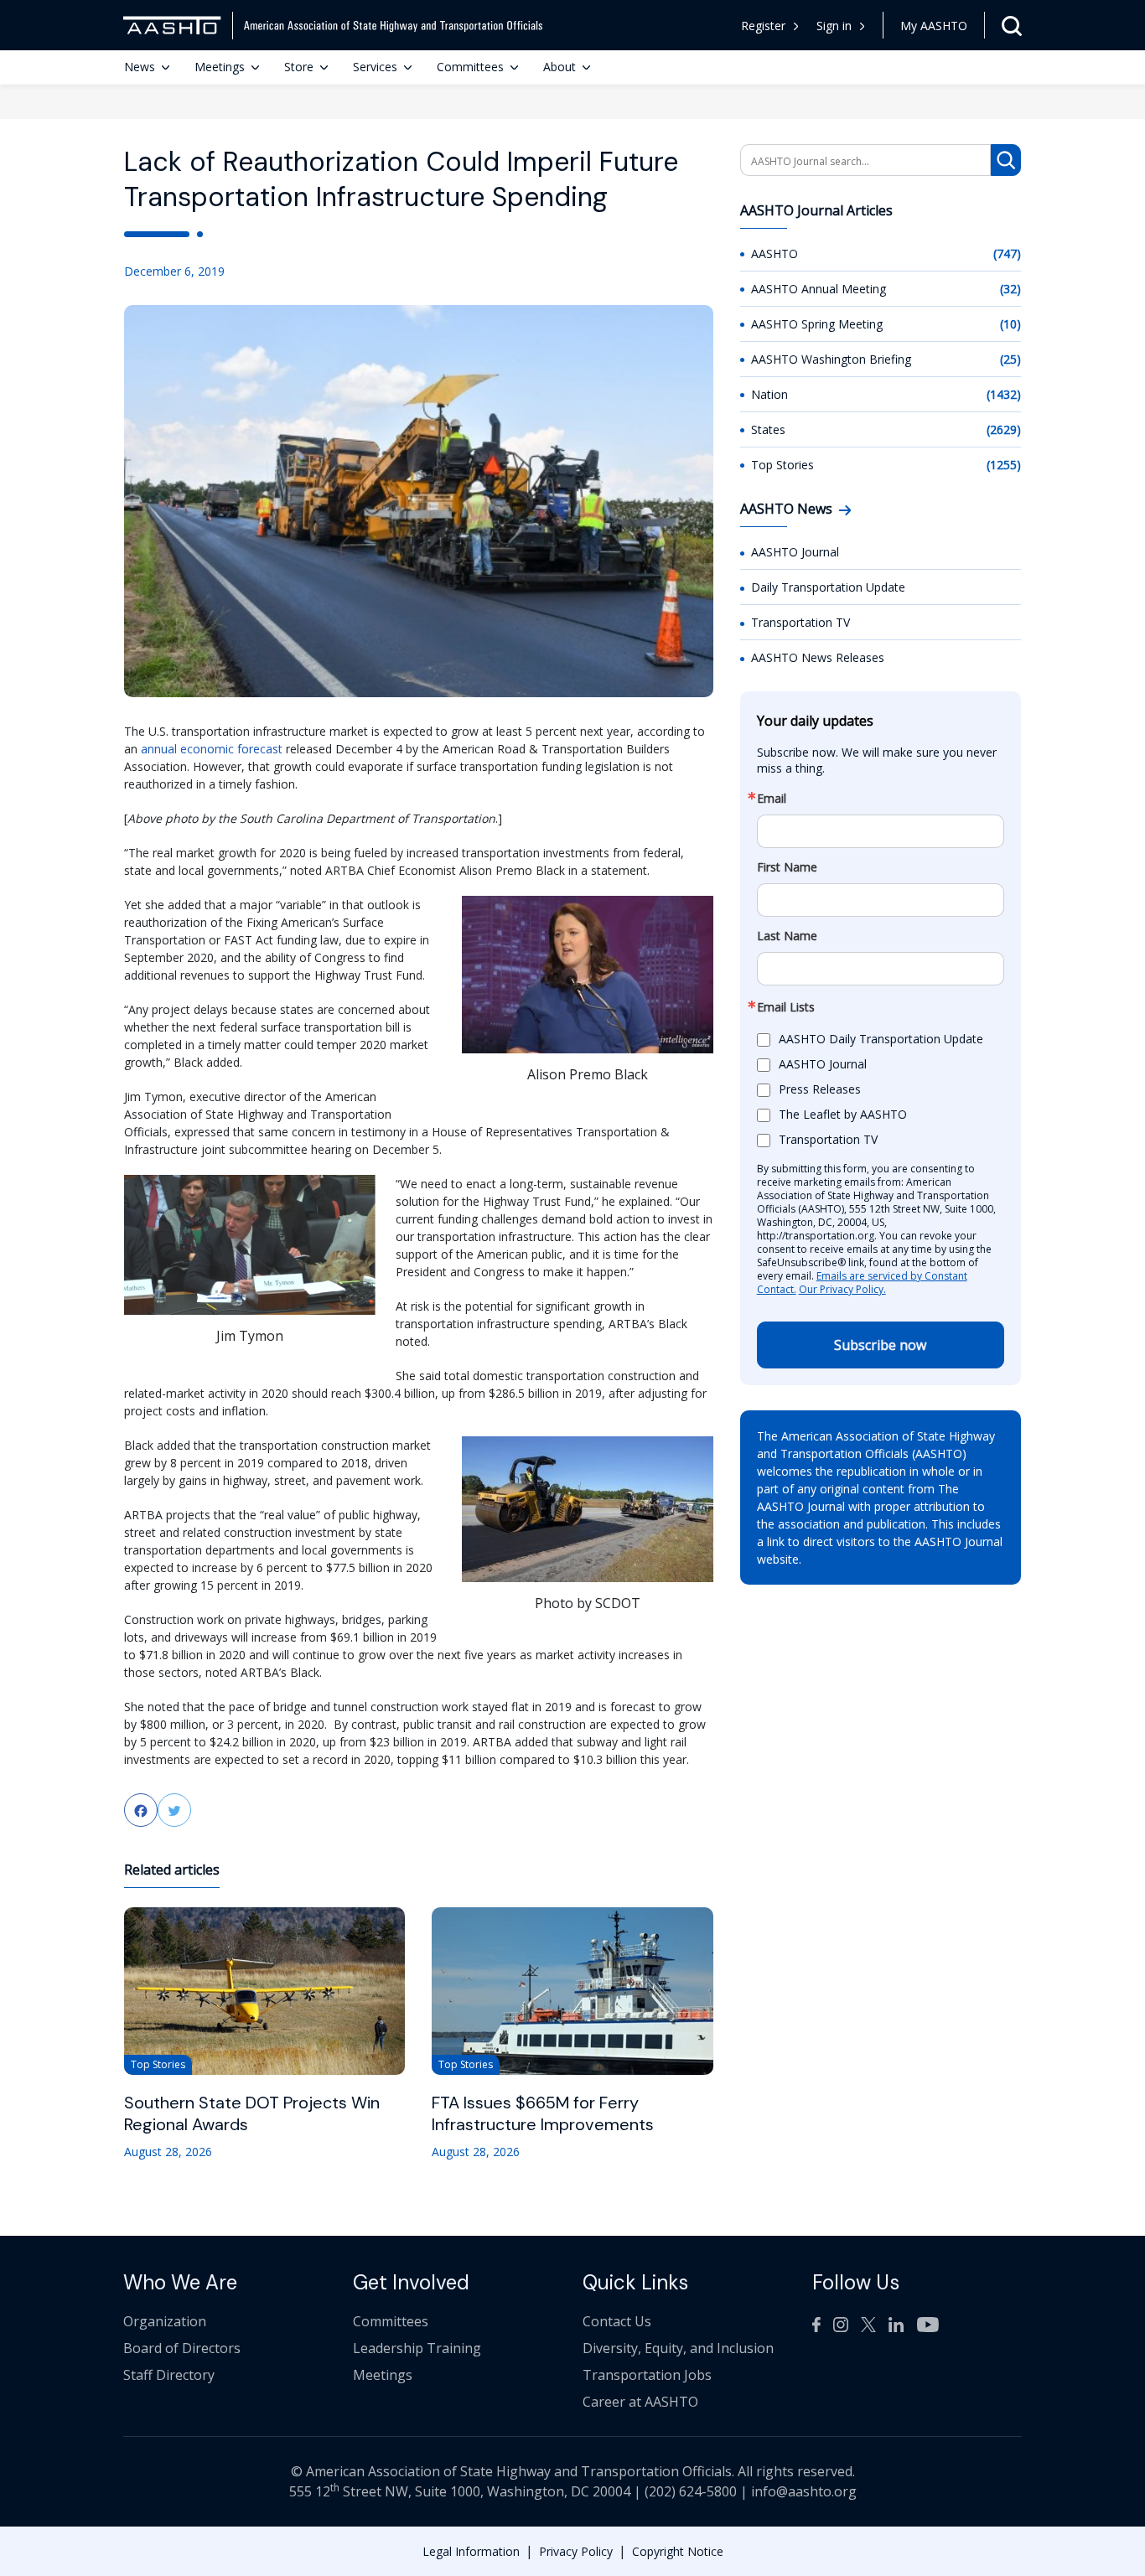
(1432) (1004, 394)
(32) (1010, 289)
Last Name (787, 936)
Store (299, 67)
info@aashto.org (804, 2491)
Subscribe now (880, 1345)
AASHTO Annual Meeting (819, 289)
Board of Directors (182, 2348)
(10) (1010, 324)
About (560, 67)
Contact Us (617, 2321)
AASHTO (775, 253)
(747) (1007, 253)
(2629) (1004, 429)
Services (375, 67)
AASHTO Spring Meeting (817, 324)
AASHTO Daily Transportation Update (881, 1039)
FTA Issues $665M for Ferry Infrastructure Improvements (543, 2113)
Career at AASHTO (640, 2402)
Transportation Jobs (647, 2375)
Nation (769, 394)
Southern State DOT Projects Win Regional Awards (252, 2113)
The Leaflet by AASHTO (843, 1114)
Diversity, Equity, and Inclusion (678, 2348)
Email (772, 799)
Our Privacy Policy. (842, 1289)
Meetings (220, 67)
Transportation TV (800, 622)
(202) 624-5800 (691, 2491)
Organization (165, 2321)
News (140, 67)
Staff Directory (169, 2375)
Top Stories (782, 465)
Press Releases (820, 1089)
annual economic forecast (212, 749)
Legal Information (471, 2551)
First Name (787, 867)
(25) (1010, 359)
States (768, 429)
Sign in (834, 26)
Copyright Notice (678, 2551)
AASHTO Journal (795, 552)
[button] (841, 26)
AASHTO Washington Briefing (831, 359)
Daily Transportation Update (828, 587)
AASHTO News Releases (818, 657)
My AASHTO (934, 26)
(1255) (1004, 465)
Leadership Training (417, 2348)
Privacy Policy (576, 2551)
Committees (470, 67)
